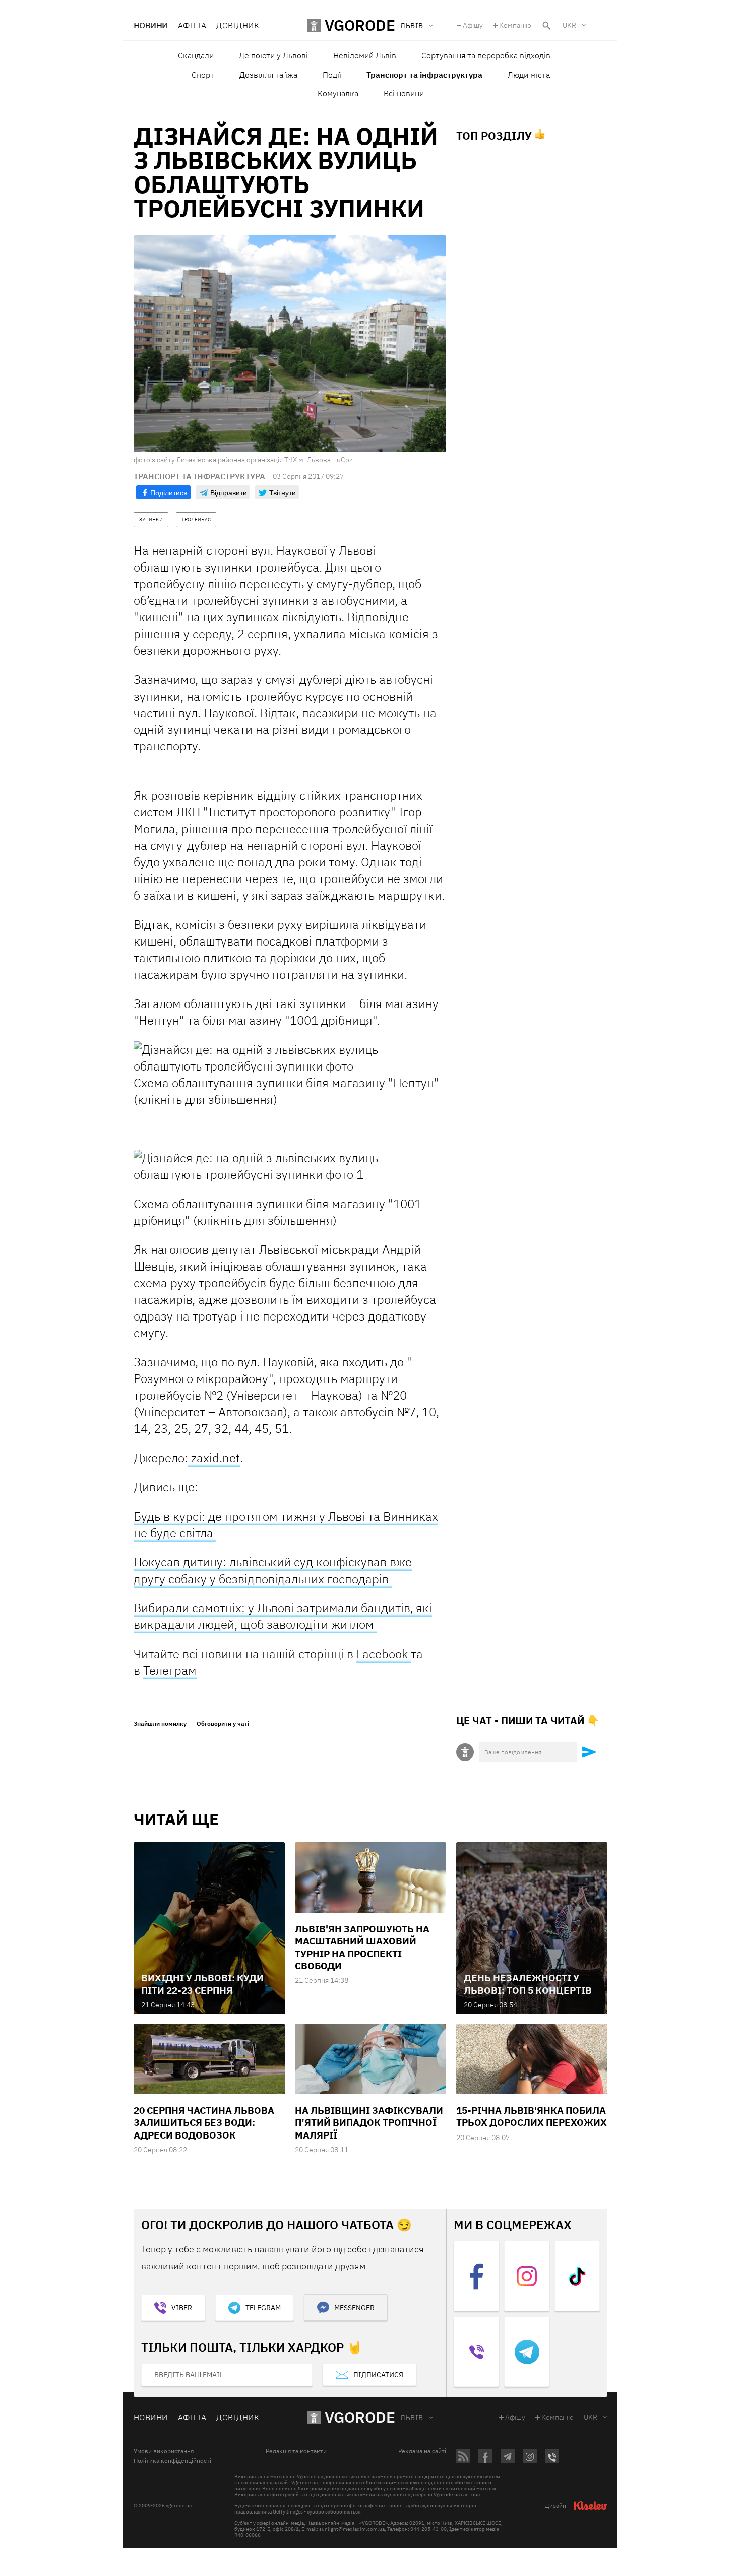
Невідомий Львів (365, 55)
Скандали (196, 55)
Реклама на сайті (422, 2451)
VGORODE (360, 2417)
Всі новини (404, 93)
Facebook (384, 1654)
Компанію (515, 25)
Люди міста (529, 75)
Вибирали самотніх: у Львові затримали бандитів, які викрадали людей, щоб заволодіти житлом (283, 1616)
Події (332, 75)
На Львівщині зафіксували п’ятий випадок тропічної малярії (369, 2123)
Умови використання (164, 2451)
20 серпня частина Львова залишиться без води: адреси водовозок (204, 2123)
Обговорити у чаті (223, 1724)
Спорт (203, 75)
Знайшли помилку (160, 1724)
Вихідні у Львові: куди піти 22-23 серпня (202, 1984)
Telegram (263, 2308)
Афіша (192, 25)
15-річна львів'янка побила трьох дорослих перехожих (532, 2116)
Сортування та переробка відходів (486, 55)
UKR (569, 25)
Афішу (473, 25)
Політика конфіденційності (172, 2461)
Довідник (238, 25)
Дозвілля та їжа (268, 75)
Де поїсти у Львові (273, 55)
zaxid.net (214, 1458)
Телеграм (170, 1670)
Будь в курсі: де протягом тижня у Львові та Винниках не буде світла (286, 1524)
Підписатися (378, 2375)
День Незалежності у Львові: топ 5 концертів (528, 1984)
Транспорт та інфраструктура (424, 75)
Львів (412, 2418)
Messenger (354, 2308)
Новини (151, 25)
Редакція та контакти (296, 2451)
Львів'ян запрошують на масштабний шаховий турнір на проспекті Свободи (362, 1947)
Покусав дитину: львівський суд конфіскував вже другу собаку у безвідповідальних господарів (273, 1570)
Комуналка (338, 93)
